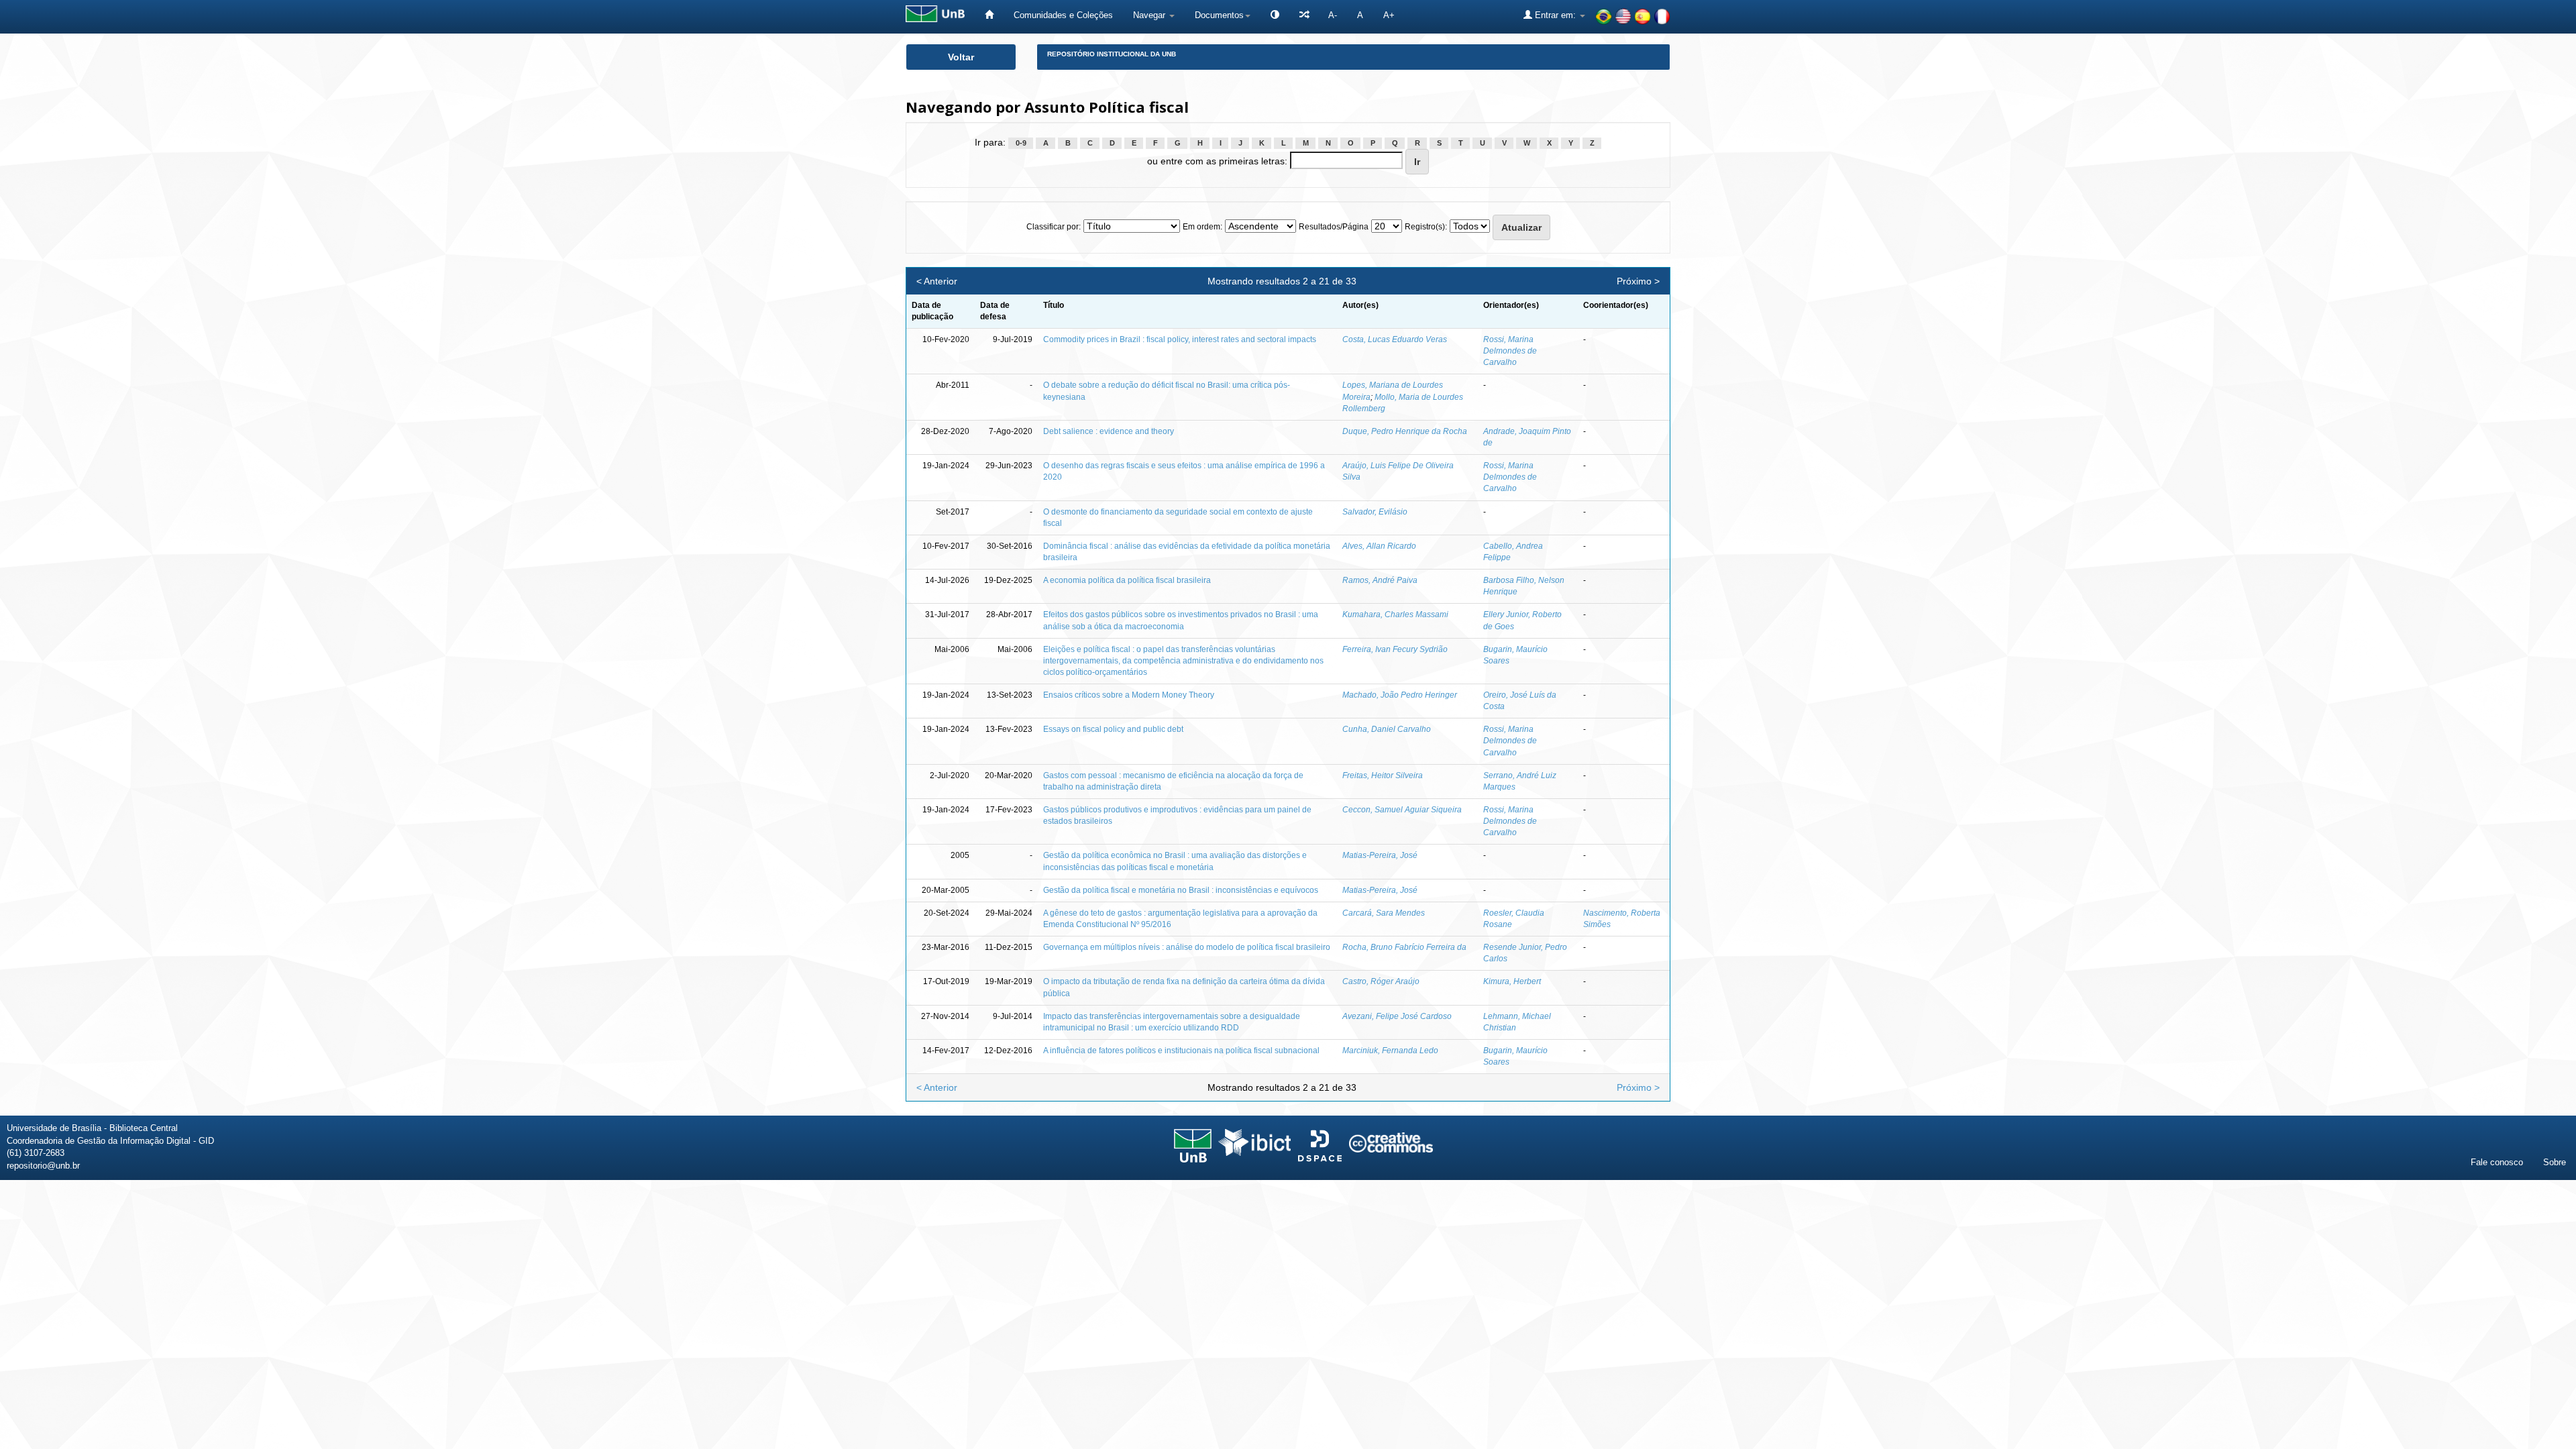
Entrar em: (1555, 15)
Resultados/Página (1334, 227)
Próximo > (1638, 281)
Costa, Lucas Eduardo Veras (1395, 339)
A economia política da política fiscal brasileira (1127, 580)
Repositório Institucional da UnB (1112, 54)
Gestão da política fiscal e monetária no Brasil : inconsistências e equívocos (1181, 890)
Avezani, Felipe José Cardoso (1397, 1016)
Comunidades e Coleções (1063, 15)
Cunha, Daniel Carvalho (1387, 729)
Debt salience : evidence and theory (1109, 431)
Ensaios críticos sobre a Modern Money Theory (1129, 695)
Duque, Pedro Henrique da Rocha (1405, 431)
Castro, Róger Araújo (1381, 981)
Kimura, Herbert (1512, 981)
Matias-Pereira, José (1380, 855)
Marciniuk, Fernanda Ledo (1390, 1051)
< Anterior (937, 281)
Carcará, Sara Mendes (1384, 913)
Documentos (1219, 15)
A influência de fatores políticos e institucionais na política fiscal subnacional (1181, 1051)
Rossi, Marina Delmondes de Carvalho (1510, 351)
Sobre (2555, 1162)
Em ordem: (1202, 227)
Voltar (961, 57)
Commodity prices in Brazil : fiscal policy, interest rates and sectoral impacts (1180, 339)
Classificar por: (1054, 227)
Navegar (1150, 15)
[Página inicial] (989, 15)
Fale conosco (2497, 1162)
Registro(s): (1426, 227)
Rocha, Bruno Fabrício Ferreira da (1404, 947)
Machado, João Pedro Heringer (1400, 695)
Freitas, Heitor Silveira (1383, 775)
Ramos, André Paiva (1380, 580)
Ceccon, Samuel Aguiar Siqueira (1402, 810)
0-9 (1021, 143)
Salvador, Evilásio (1375, 512)
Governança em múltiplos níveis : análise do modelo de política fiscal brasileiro (1187, 947)
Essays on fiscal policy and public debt (1113, 729)
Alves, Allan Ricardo (1379, 546)
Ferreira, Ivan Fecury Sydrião (1395, 649)
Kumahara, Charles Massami (1395, 614)
